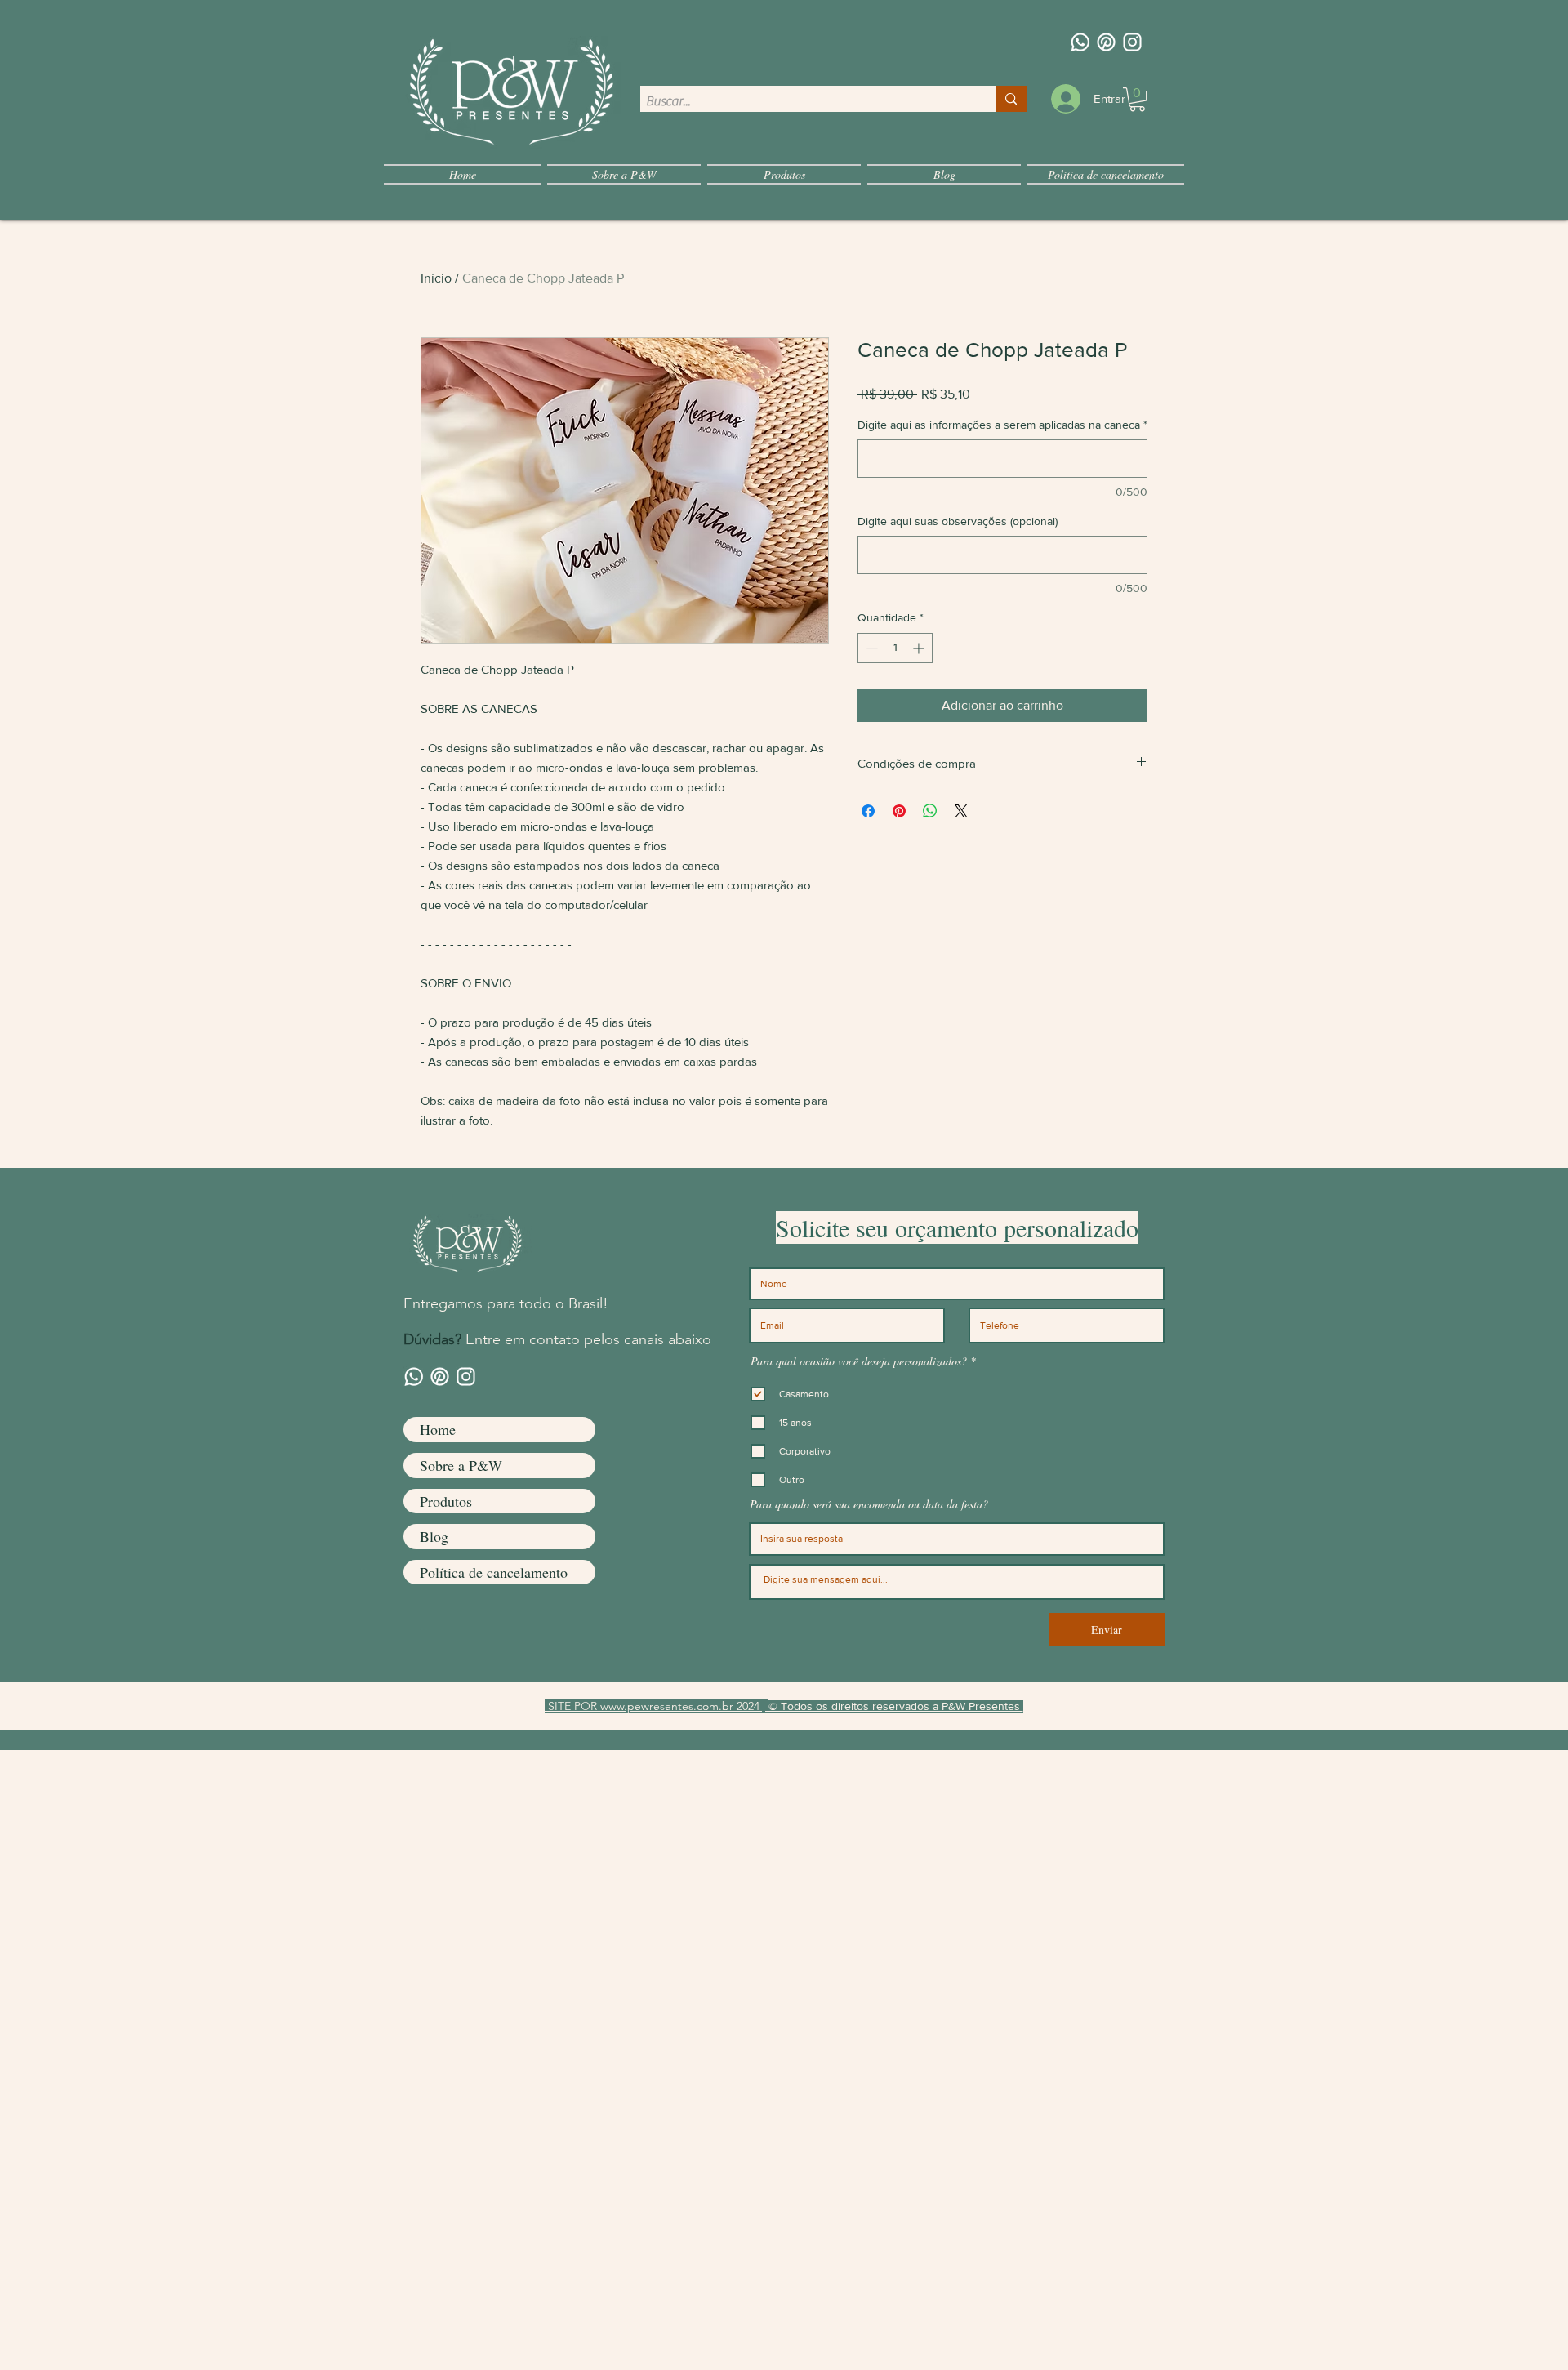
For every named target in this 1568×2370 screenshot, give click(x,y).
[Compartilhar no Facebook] (868, 811)
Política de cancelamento (494, 1572)
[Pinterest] (1106, 42)
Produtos (446, 1501)
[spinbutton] (895, 648)
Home (438, 1429)
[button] (1137, 99)
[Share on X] (961, 811)
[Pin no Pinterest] (899, 811)
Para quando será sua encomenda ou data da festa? (869, 1504)
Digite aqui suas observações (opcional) (958, 521)
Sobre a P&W (461, 1465)
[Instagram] (1132, 42)
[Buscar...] (1011, 99)
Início (436, 278)
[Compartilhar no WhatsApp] (930, 811)
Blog (434, 1536)
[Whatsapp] (1080, 42)
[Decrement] (870, 648)
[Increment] (920, 648)
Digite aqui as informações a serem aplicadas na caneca (1002, 425)
